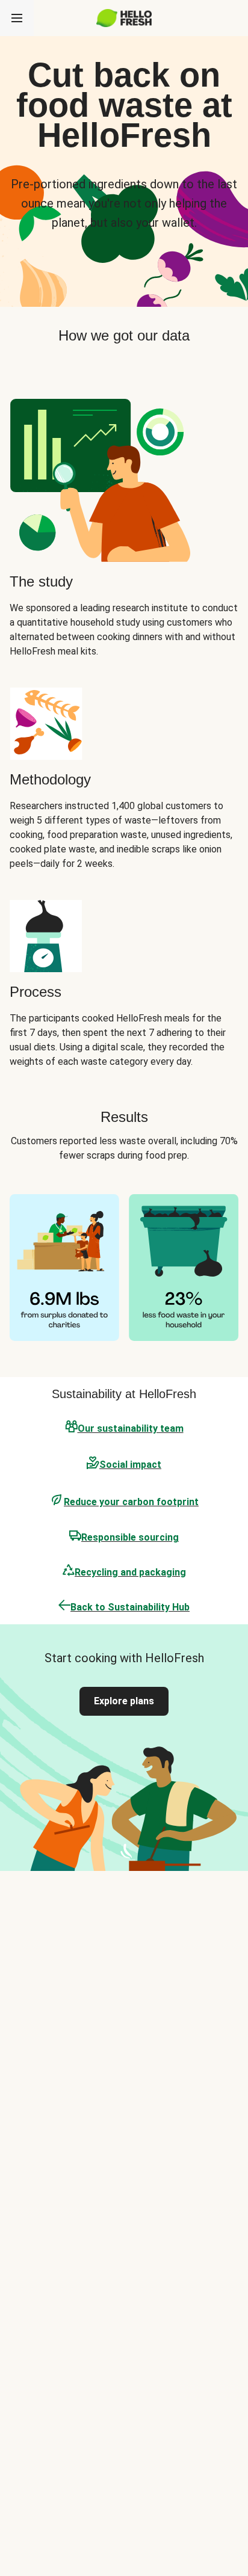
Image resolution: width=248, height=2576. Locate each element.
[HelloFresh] (124, 18)
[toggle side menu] (17, 18)
